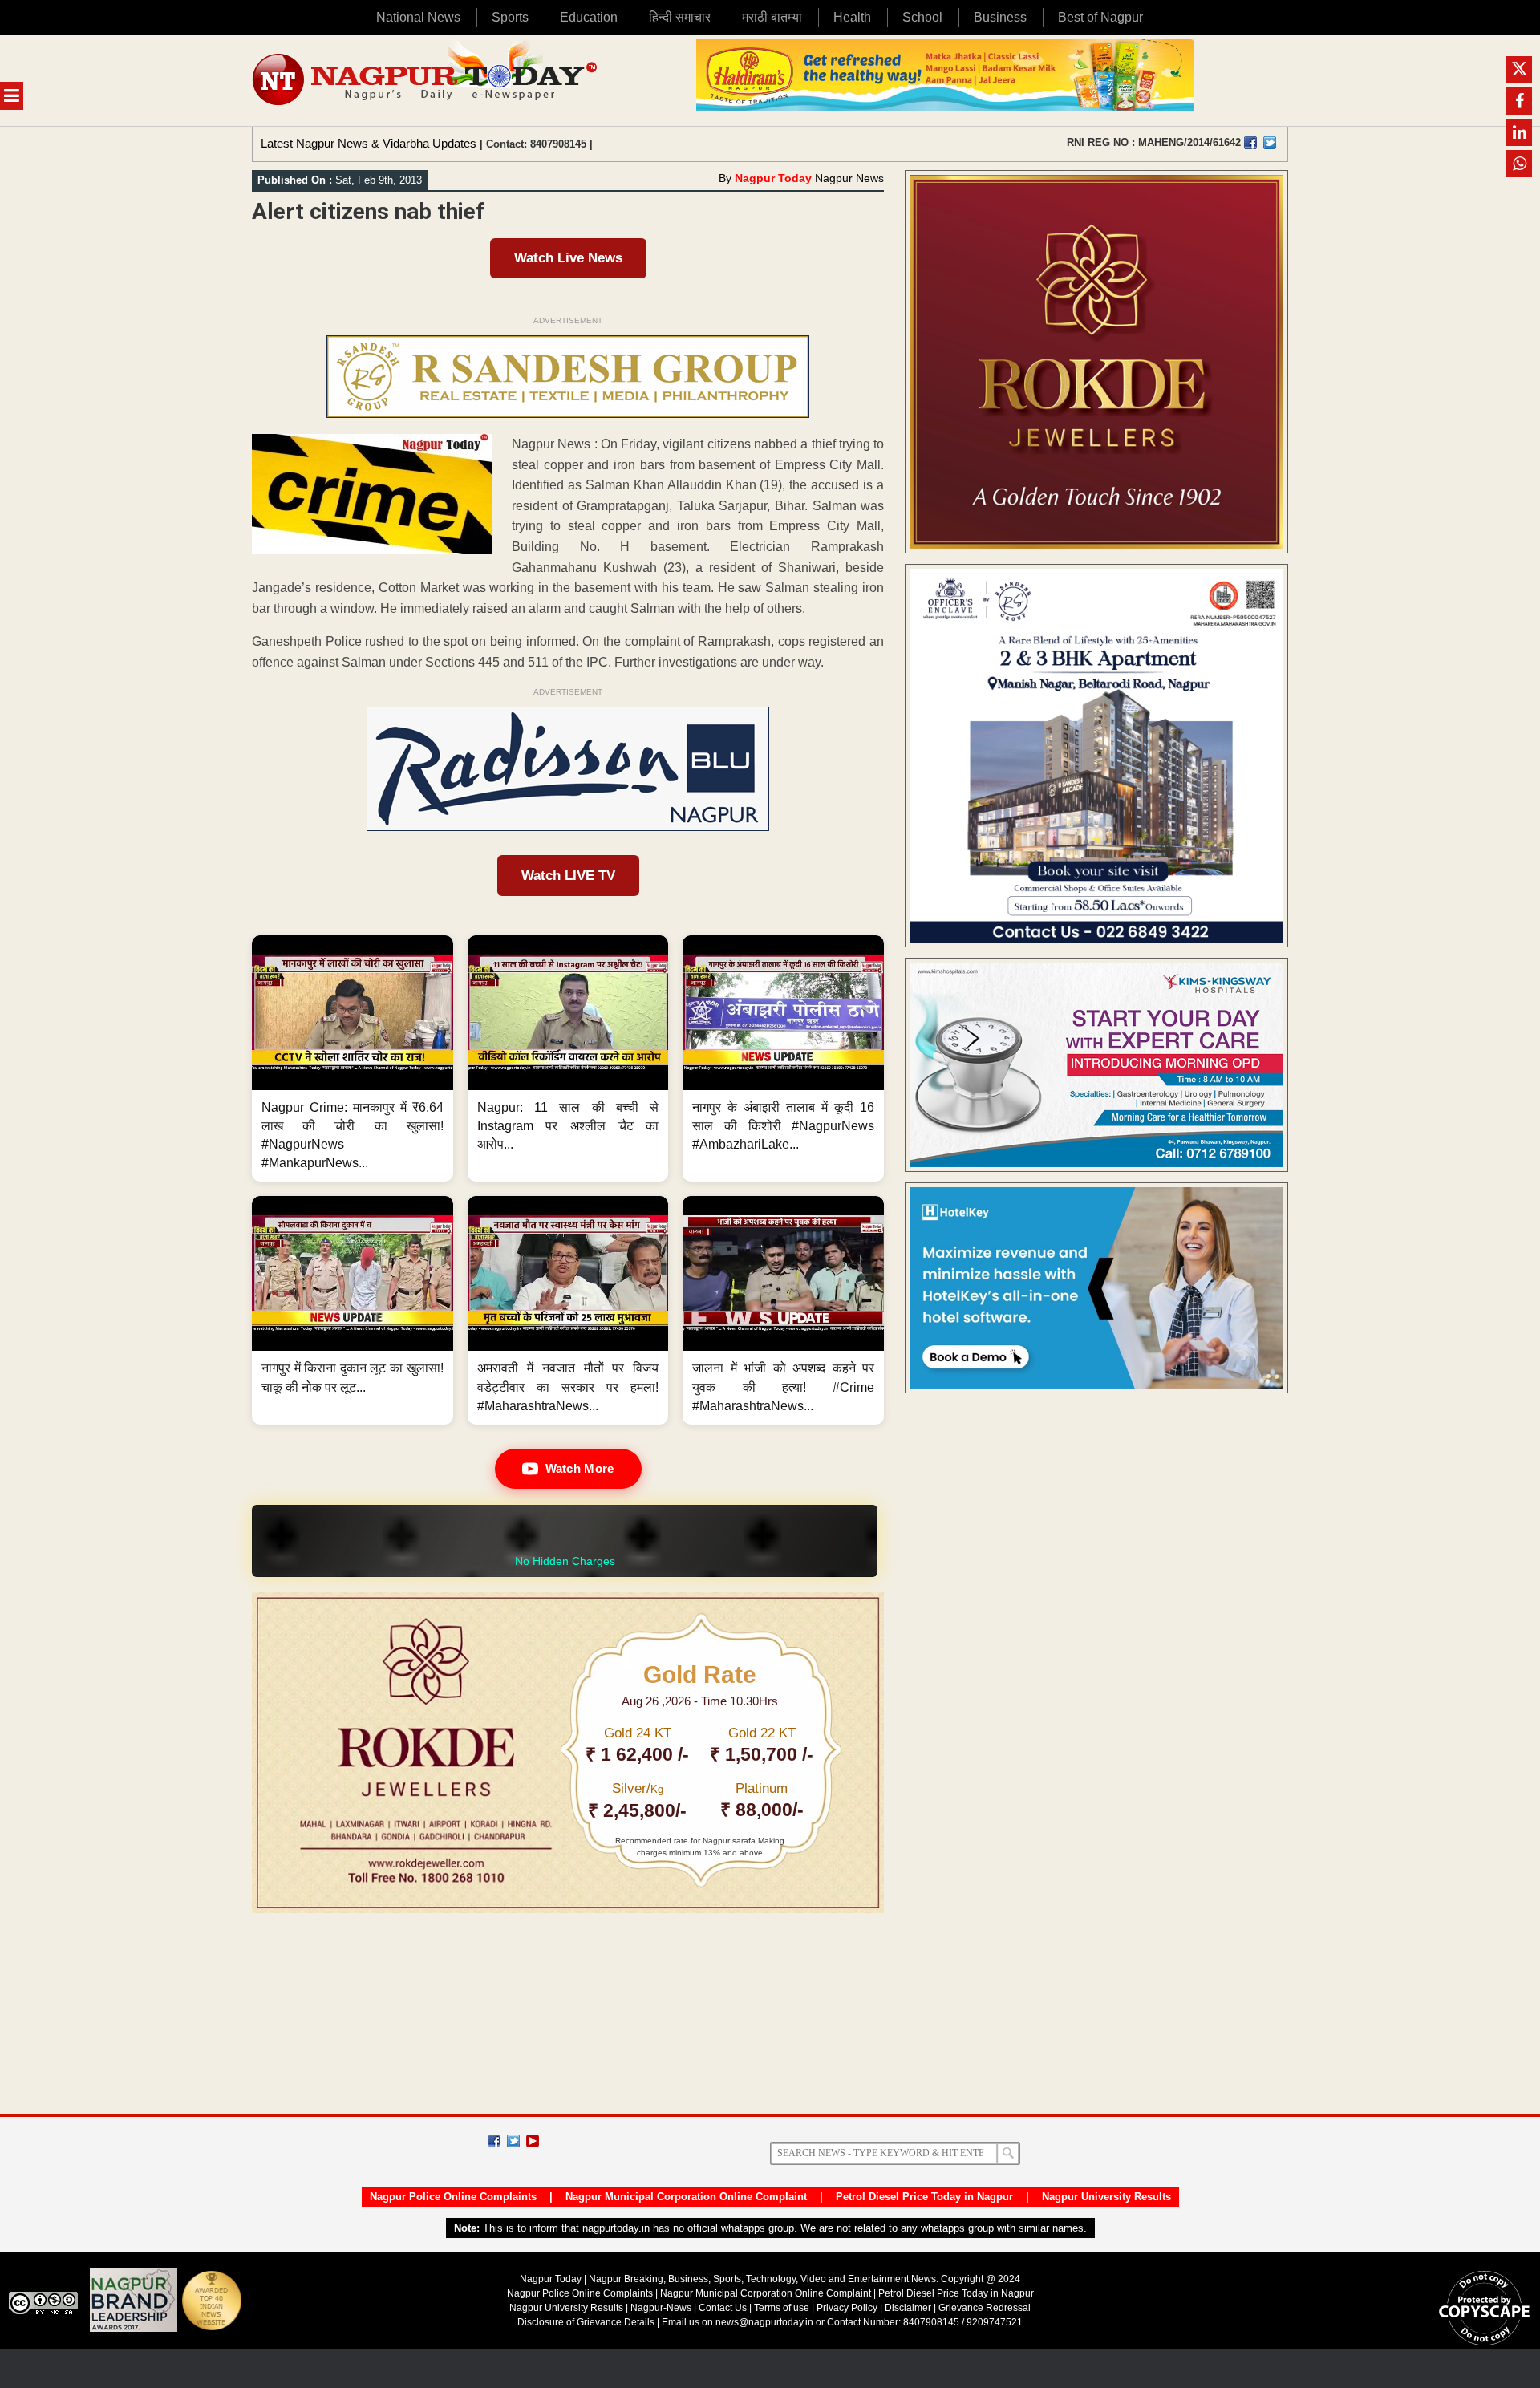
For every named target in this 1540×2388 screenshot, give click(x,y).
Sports (510, 17)
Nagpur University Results (1106, 2197)
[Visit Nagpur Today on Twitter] (1270, 143)
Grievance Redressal (985, 2308)
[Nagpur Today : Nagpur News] (426, 81)
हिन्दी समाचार (680, 17)
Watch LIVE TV (568, 876)
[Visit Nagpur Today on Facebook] (1250, 143)
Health (852, 17)
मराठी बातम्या (772, 17)
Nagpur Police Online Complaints (453, 2197)
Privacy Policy (847, 2308)
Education (589, 17)
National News (418, 17)
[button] (353, 1059)
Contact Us (723, 2308)
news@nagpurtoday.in (764, 2322)
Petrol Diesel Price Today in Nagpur (924, 2197)
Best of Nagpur (1100, 17)
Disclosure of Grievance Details (586, 2322)
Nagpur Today (773, 178)
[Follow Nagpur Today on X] (513, 2141)
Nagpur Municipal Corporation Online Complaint (686, 2197)
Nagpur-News (661, 2308)
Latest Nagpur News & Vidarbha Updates (369, 143)
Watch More (580, 1468)
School (922, 17)
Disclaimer (909, 2308)
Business (1000, 17)
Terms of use (782, 2308)
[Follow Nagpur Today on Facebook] (494, 2141)
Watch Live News (568, 258)
